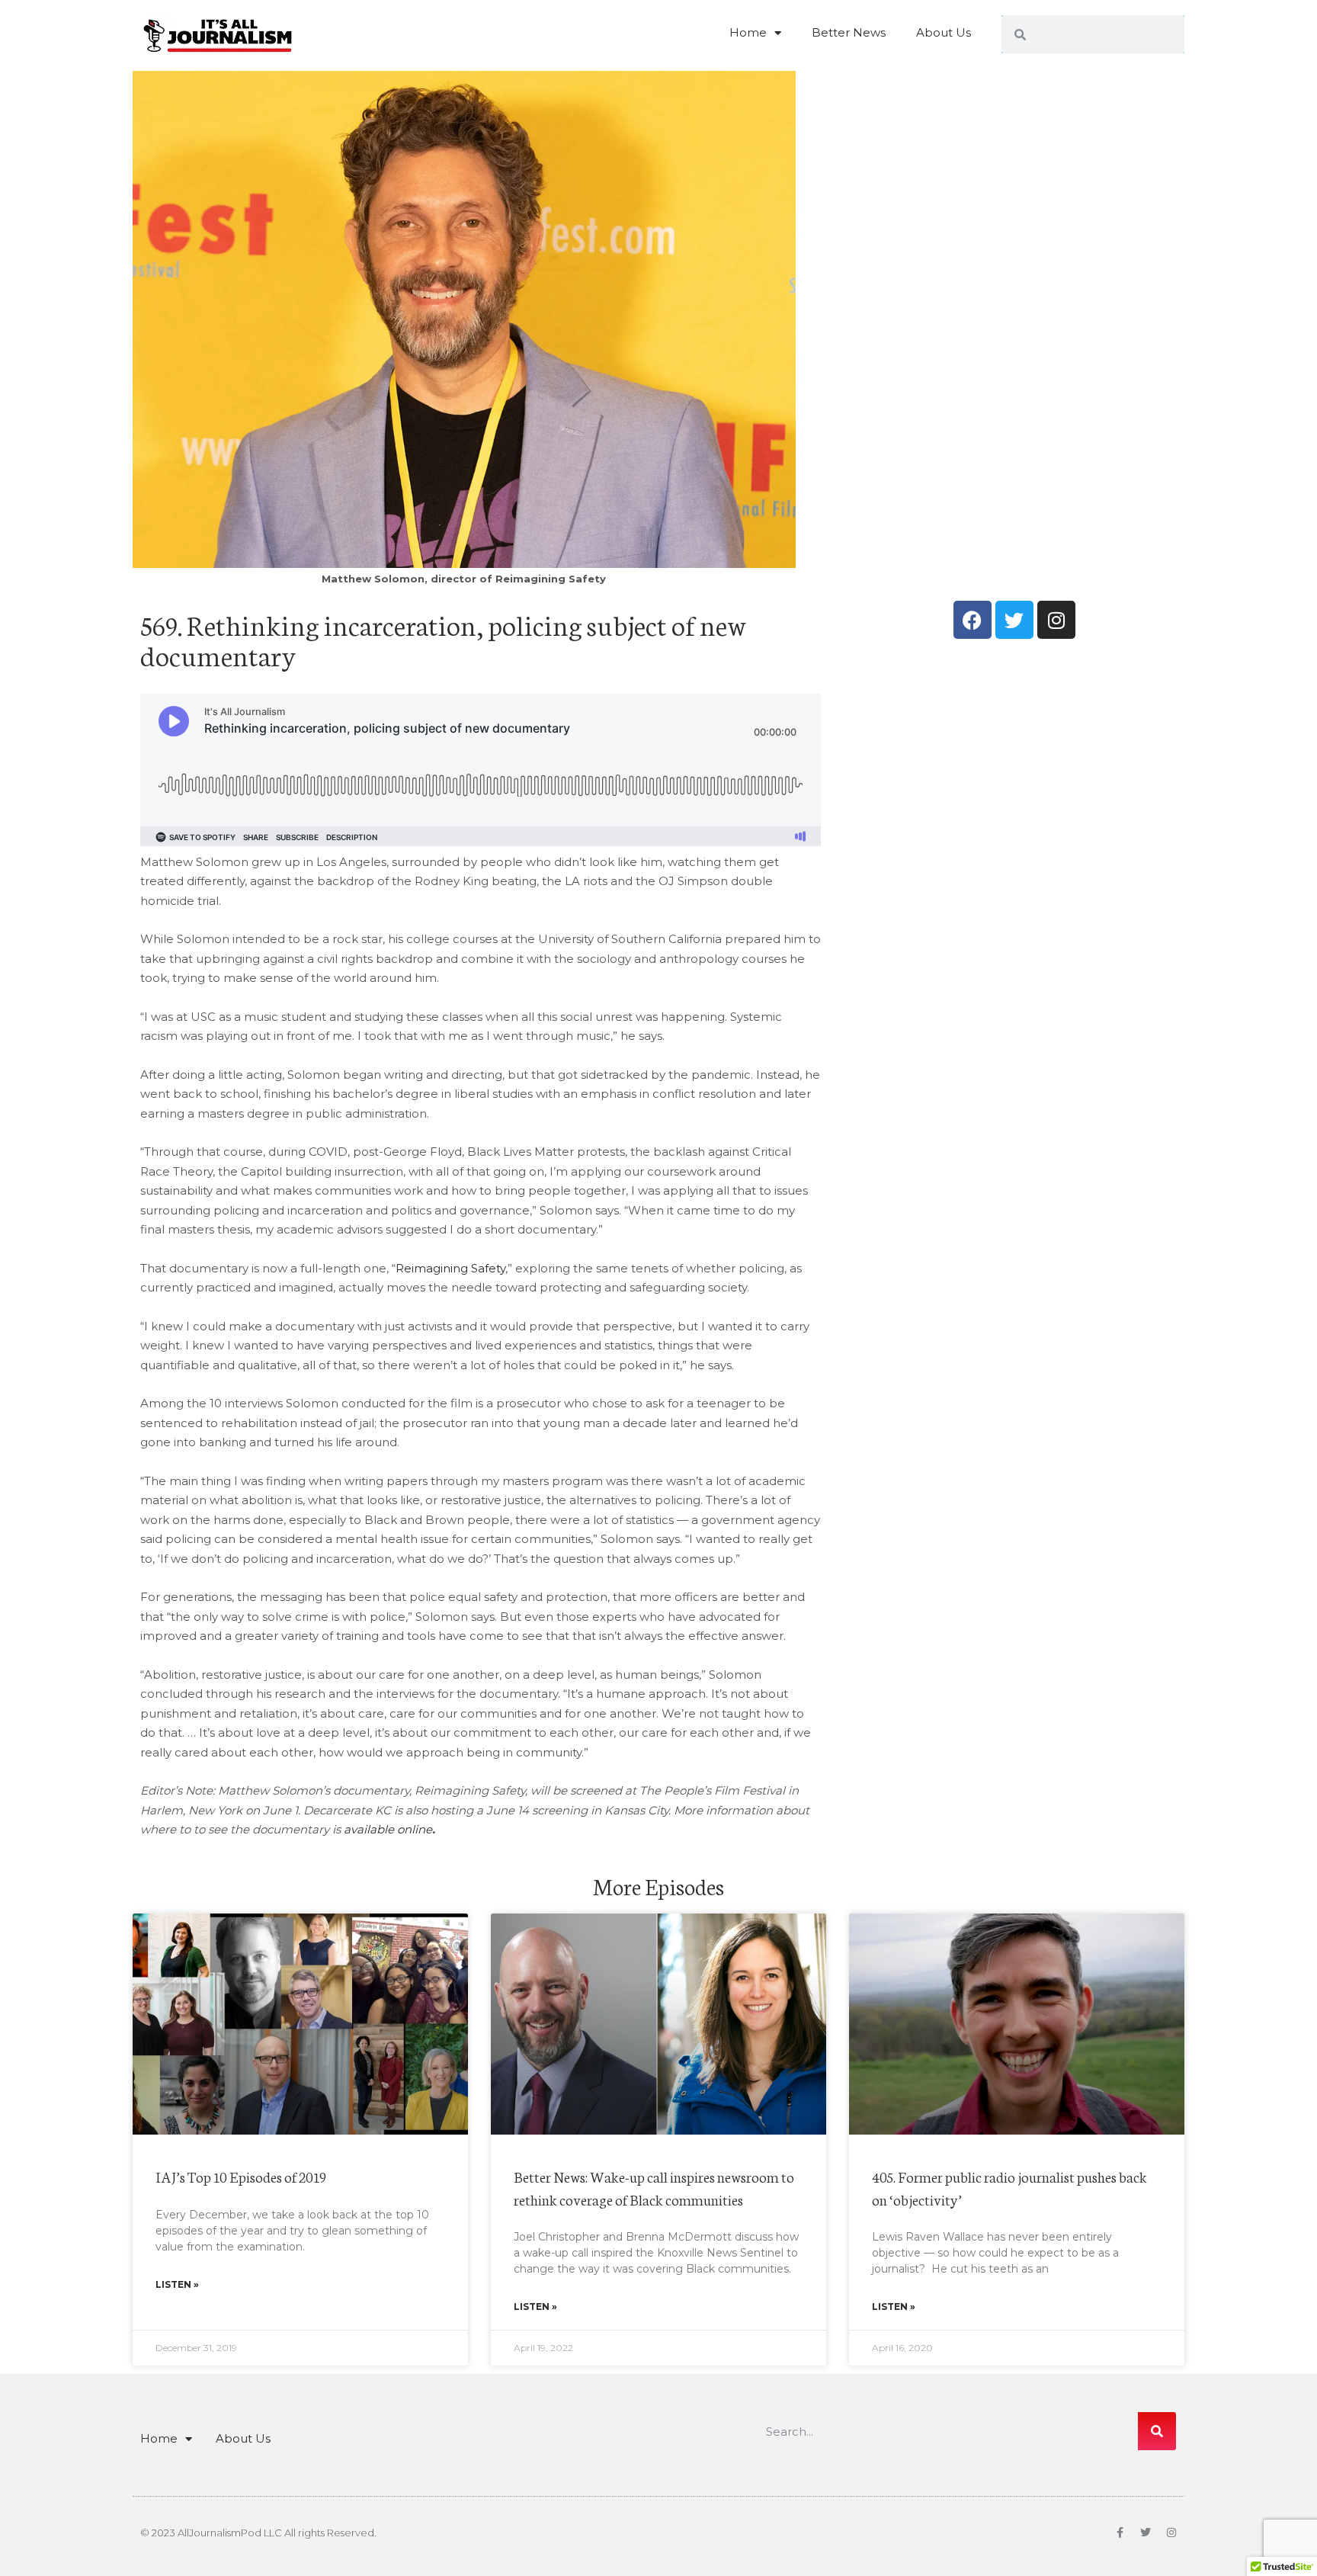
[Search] (1157, 2431)
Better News (849, 32)
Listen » (177, 2284)
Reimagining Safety (450, 1268)
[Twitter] (1014, 620)
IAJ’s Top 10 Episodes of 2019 (241, 2176)
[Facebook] (973, 620)
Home (748, 32)
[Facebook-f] (1120, 2533)
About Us (944, 32)
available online (388, 1829)
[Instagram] (1056, 620)
